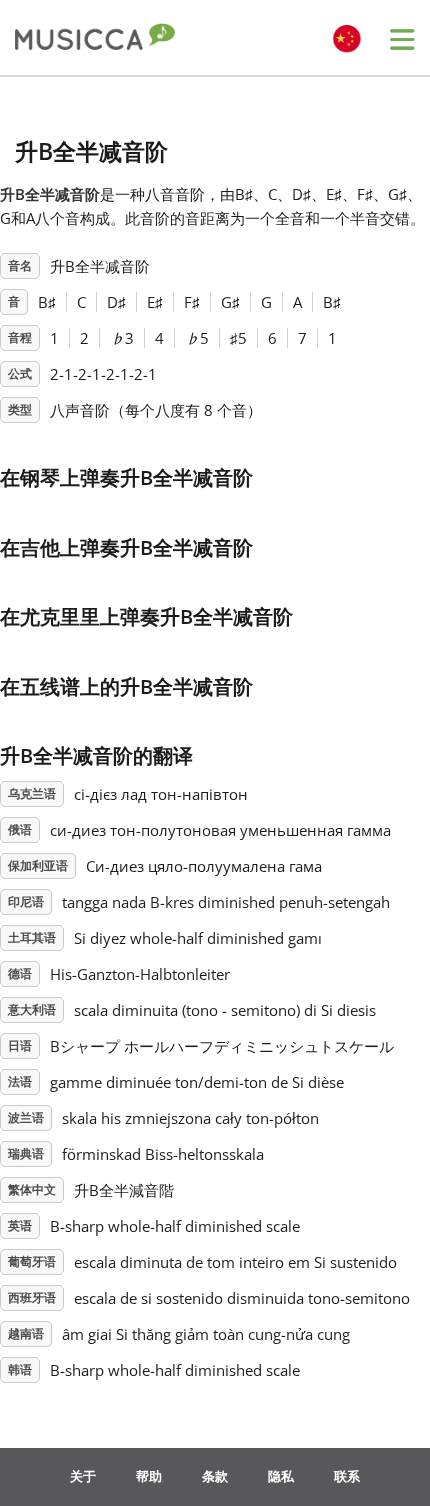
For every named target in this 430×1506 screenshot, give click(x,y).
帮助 (149, 1476)
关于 (83, 1476)
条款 (215, 1476)
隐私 (281, 1476)
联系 (347, 1476)
